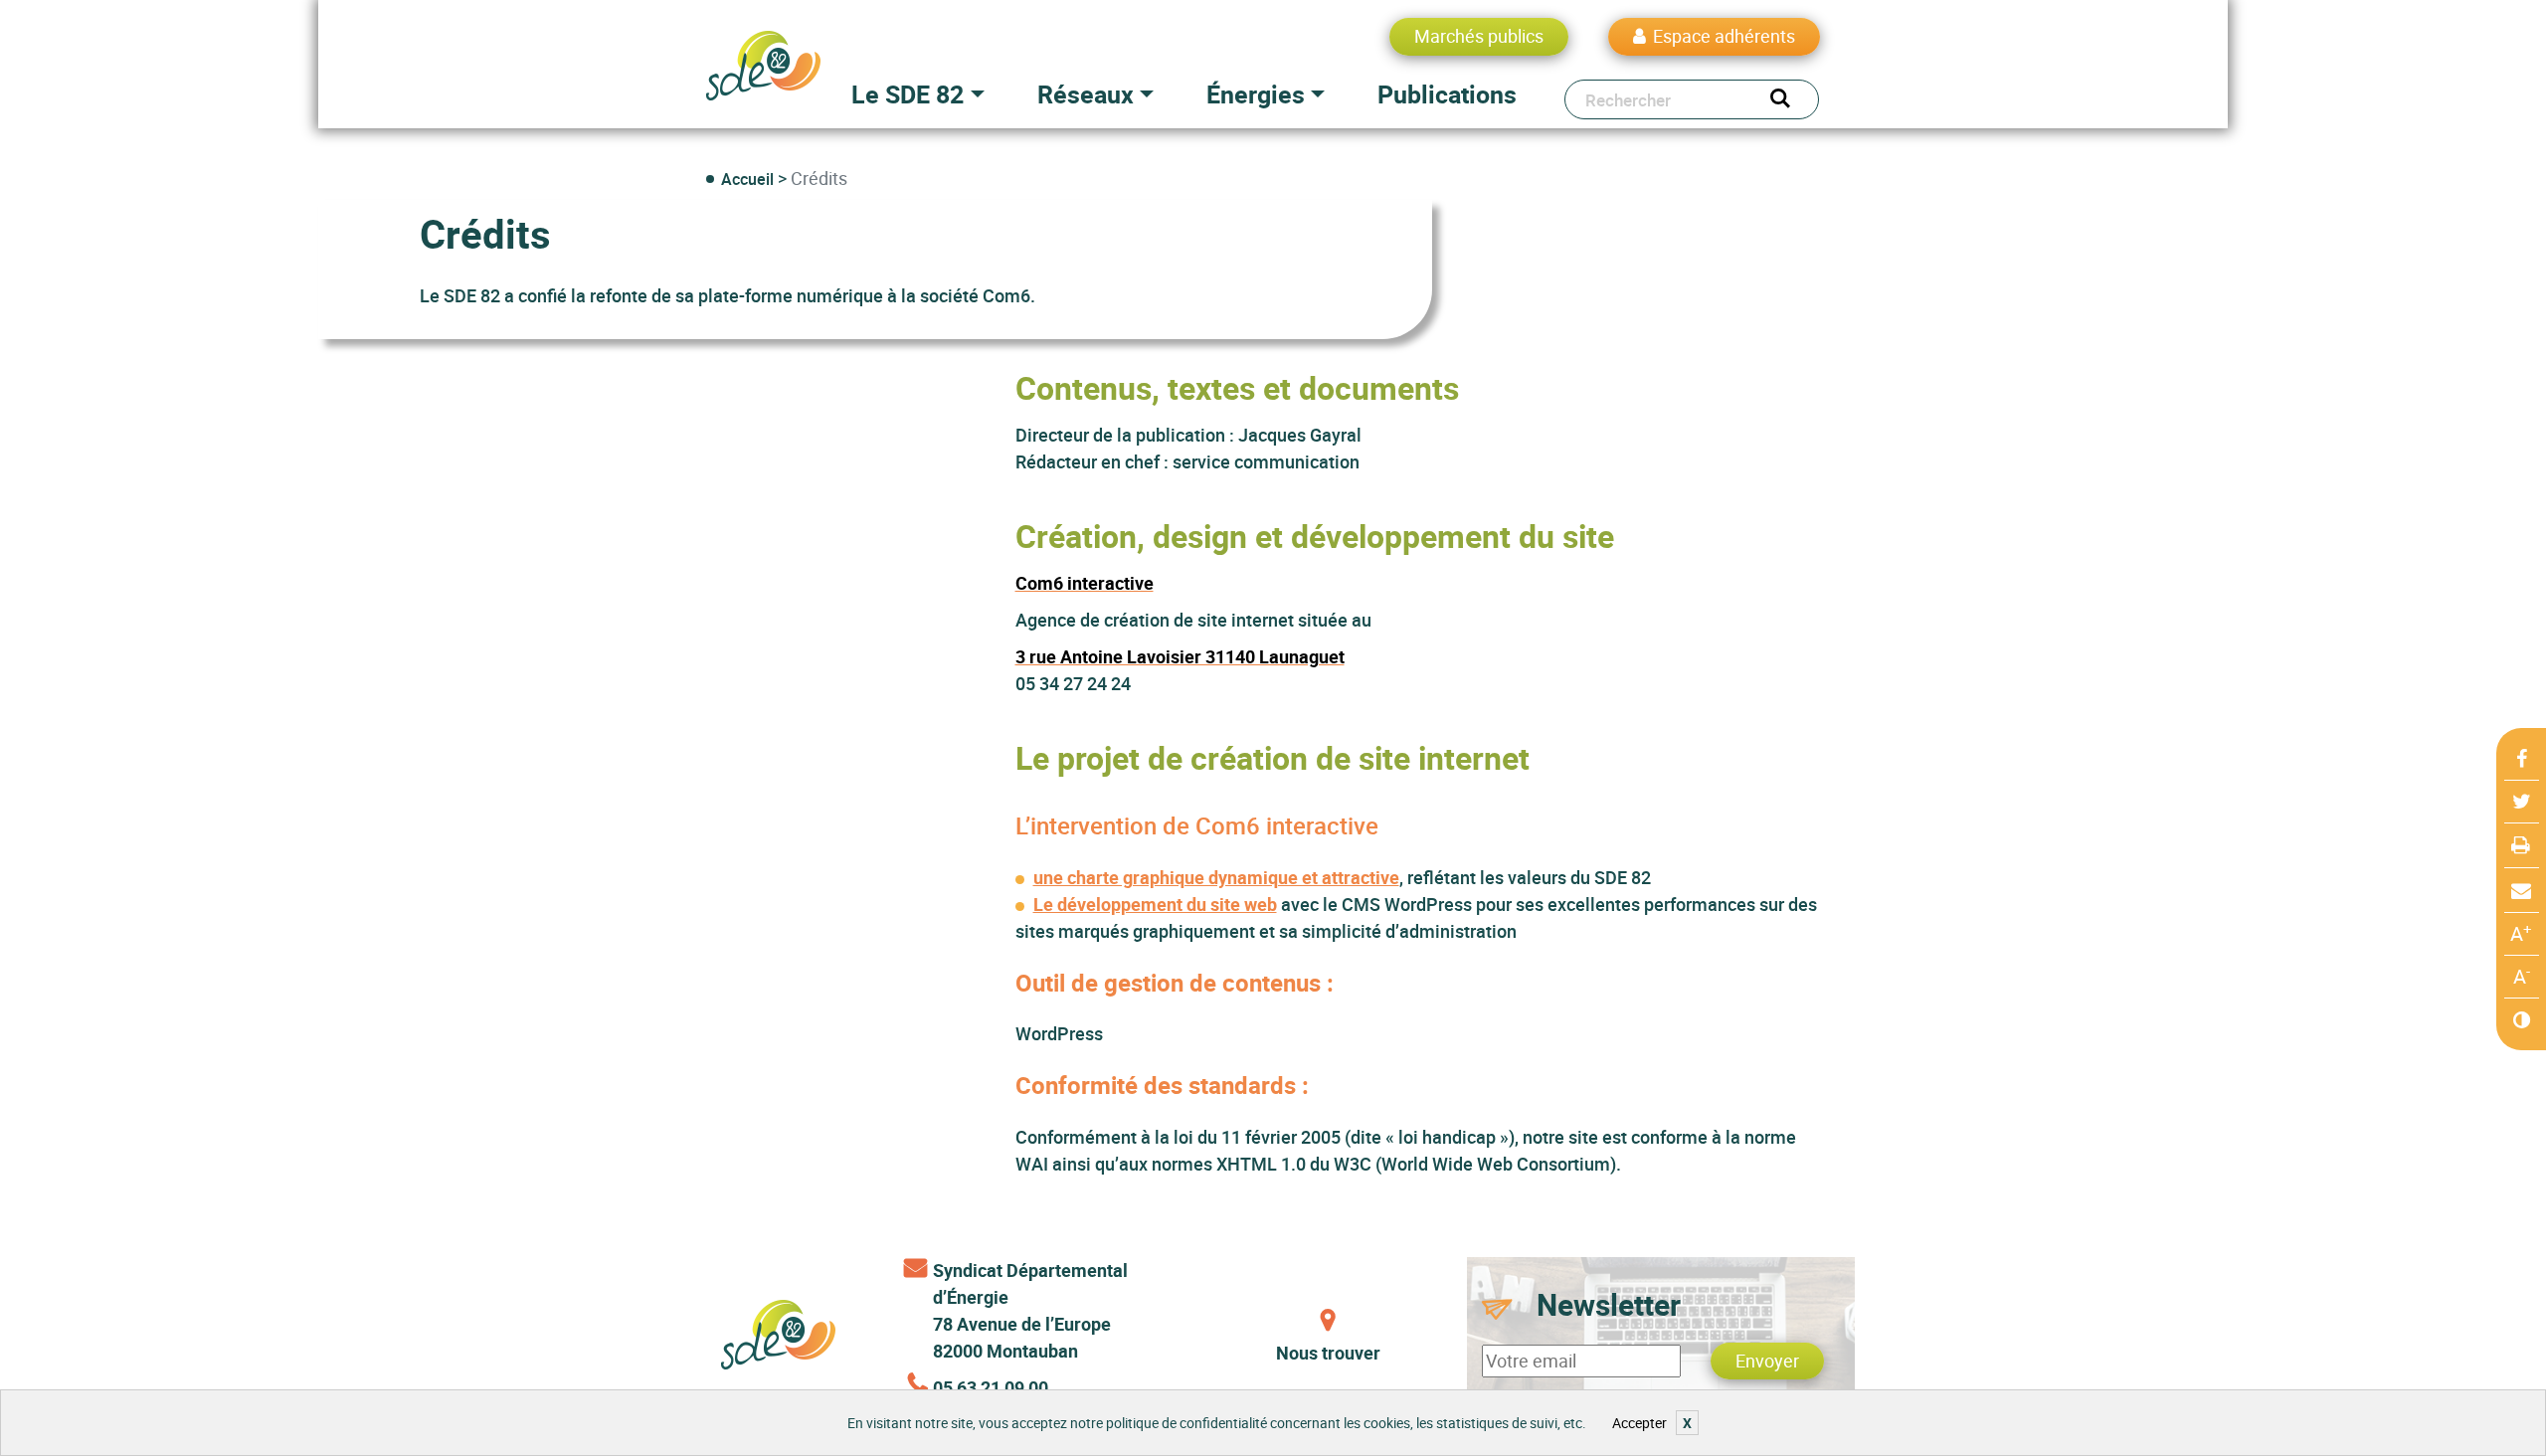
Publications (1447, 94)
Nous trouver (1328, 1353)
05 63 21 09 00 (991, 1387)
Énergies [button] (1256, 94)
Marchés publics (1479, 36)
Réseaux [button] (1086, 94)
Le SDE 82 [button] (908, 94)
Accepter (1639, 1423)
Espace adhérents (1724, 36)
